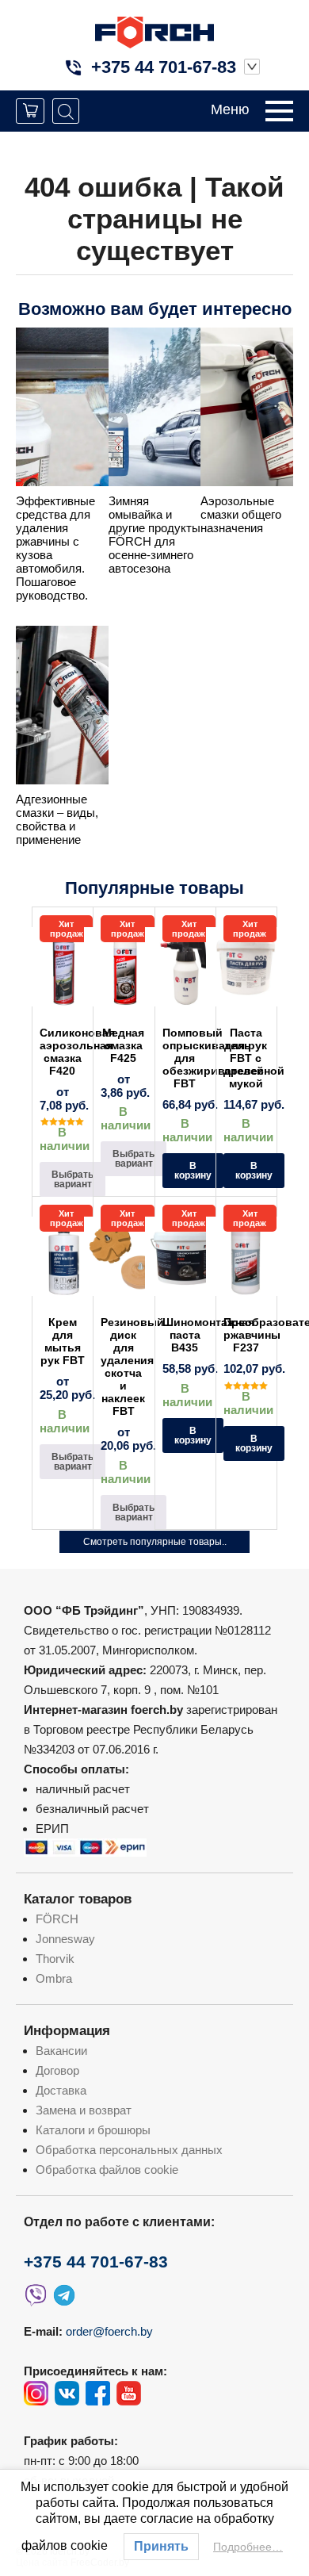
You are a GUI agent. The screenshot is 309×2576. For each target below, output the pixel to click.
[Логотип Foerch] (154, 31)
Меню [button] (230, 109)
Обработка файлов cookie (107, 2170)
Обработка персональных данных (129, 2150)
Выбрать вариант (72, 1179)
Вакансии (61, 2051)
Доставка (61, 2090)
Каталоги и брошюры (93, 2130)
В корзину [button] (193, 1171)
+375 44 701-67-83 (164, 67)
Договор (57, 2070)
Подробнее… (248, 2547)
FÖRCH (57, 1919)
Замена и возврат (84, 2110)
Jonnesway (65, 1939)
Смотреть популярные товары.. (155, 1542)
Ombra (54, 1978)
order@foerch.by (109, 2331)
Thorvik (55, 1959)
